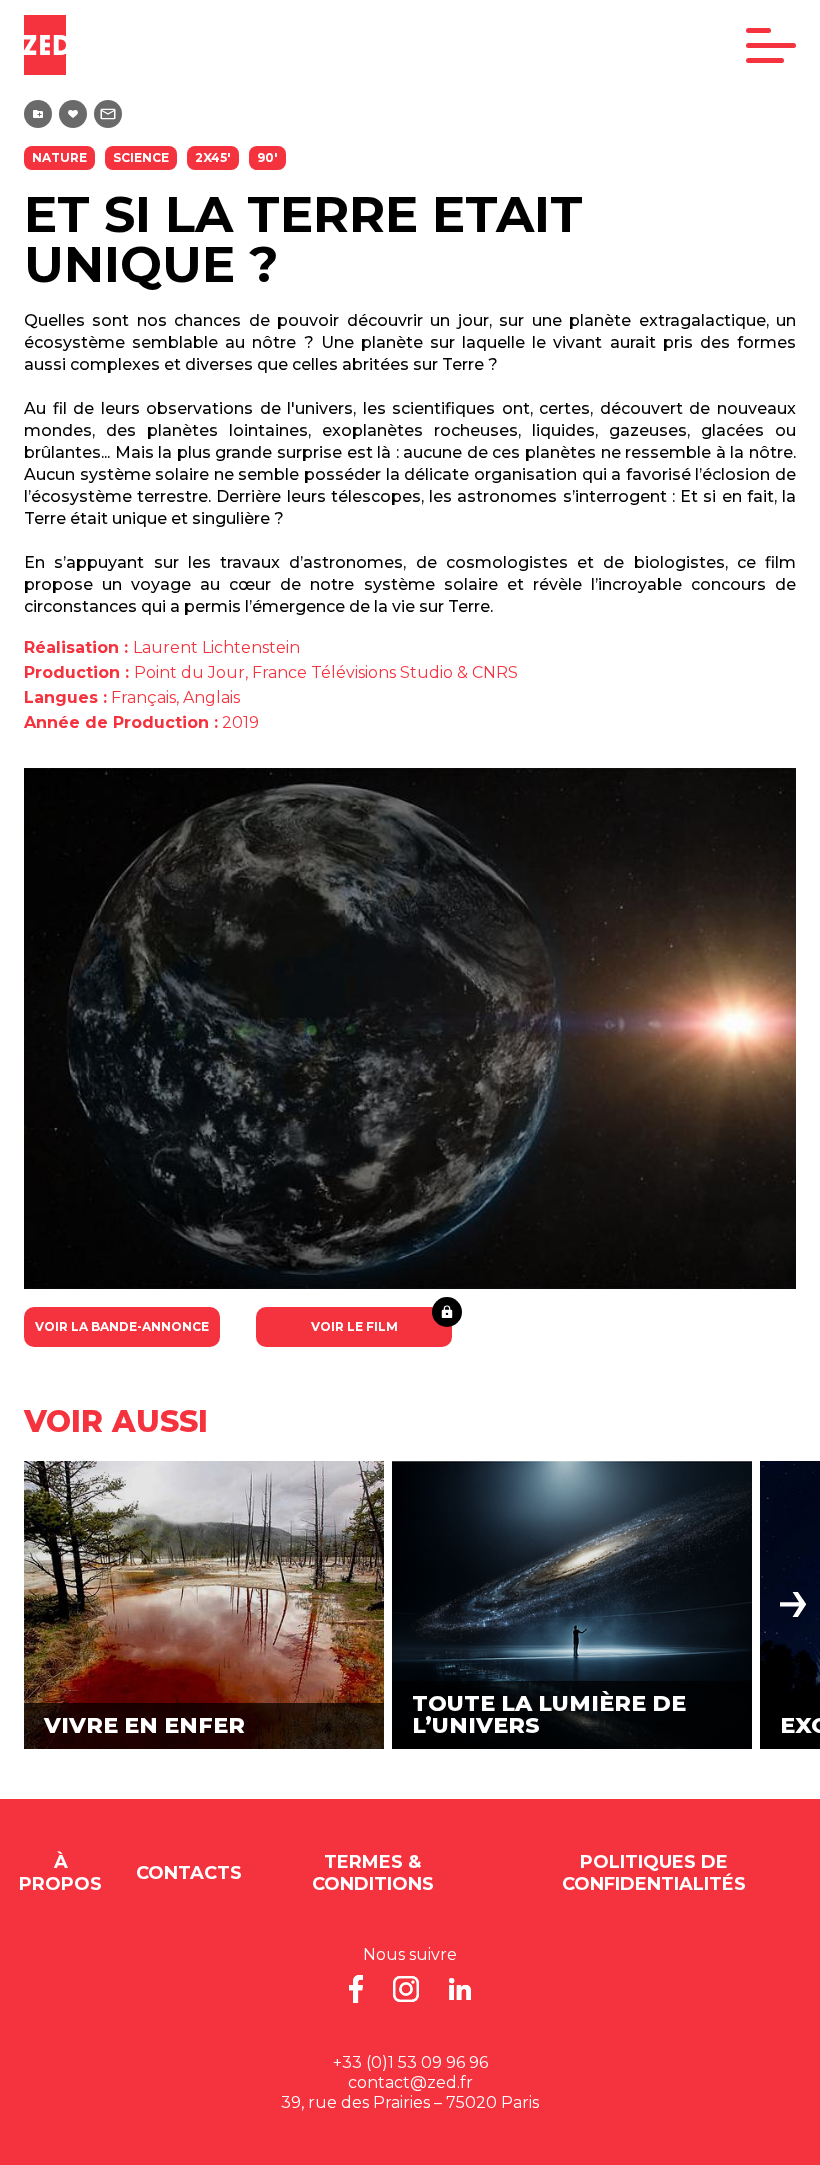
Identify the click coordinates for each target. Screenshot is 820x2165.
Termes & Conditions (373, 1873)
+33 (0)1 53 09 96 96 (410, 2062)
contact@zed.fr (410, 2082)
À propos (60, 1873)
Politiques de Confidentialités (654, 1873)
